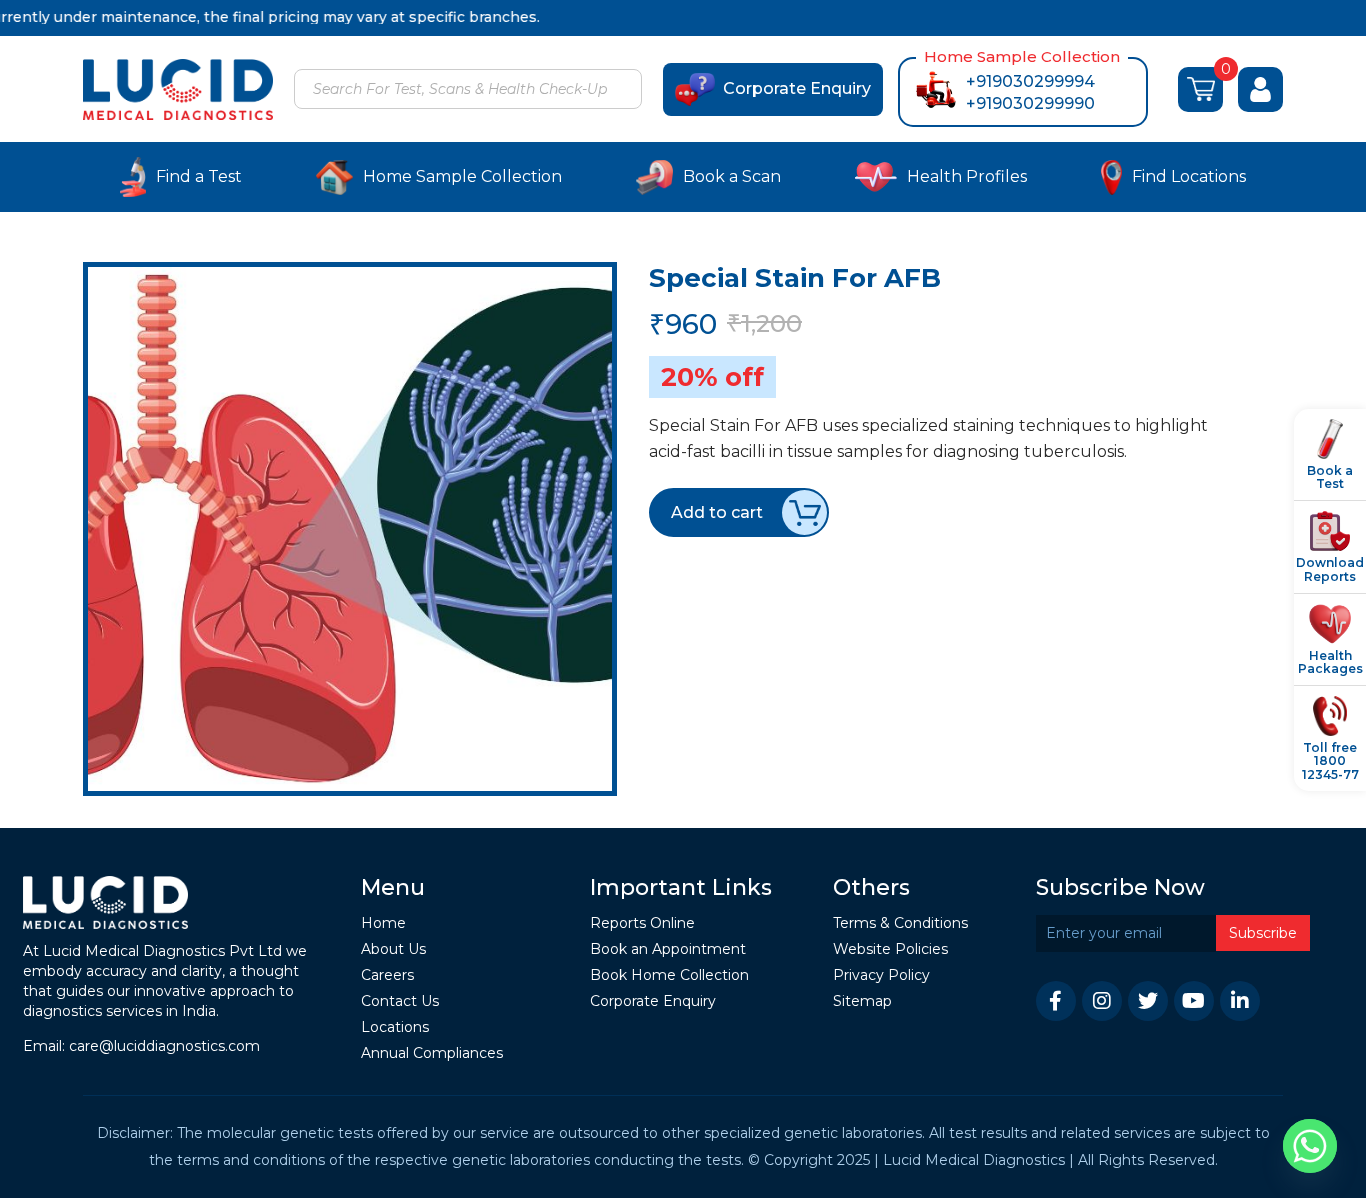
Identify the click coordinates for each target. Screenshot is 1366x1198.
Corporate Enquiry (797, 88)
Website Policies (890, 949)
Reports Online (642, 923)
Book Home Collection (669, 975)
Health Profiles (967, 176)
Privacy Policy (881, 975)
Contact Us (400, 1001)
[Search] (624, 91)
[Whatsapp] (1310, 1146)
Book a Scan (732, 176)
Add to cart (717, 512)
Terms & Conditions (900, 923)
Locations (395, 1027)
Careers (387, 975)
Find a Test (199, 176)
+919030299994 (1030, 81)
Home (383, 923)
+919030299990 (1030, 103)
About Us (393, 949)
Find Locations (1189, 176)
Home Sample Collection (462, 176)
